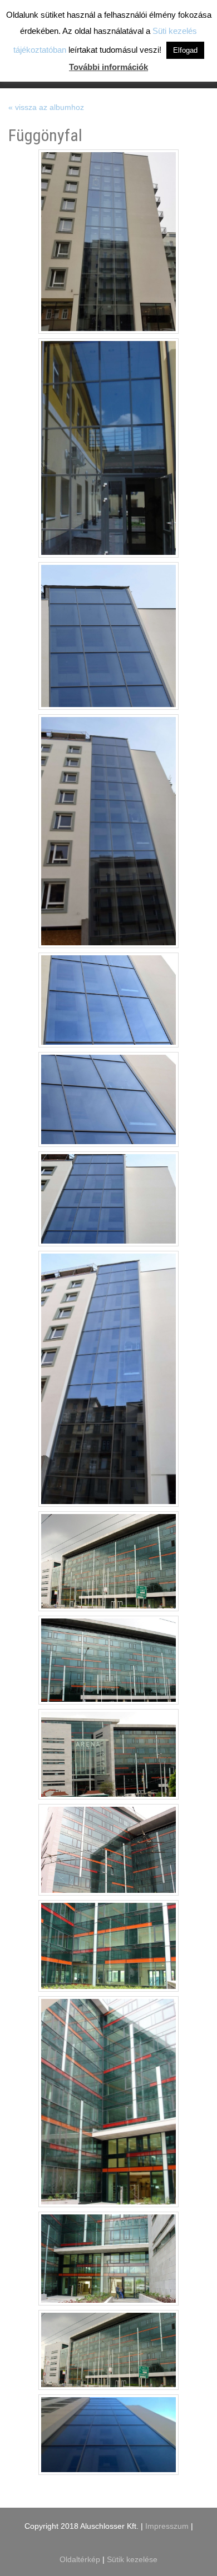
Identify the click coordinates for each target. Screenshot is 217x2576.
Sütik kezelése (132, 2559)
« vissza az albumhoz (46, 107)
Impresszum (167, 2526)
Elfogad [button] (185, 50)
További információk (108, 67)
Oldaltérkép (81, 2559)
